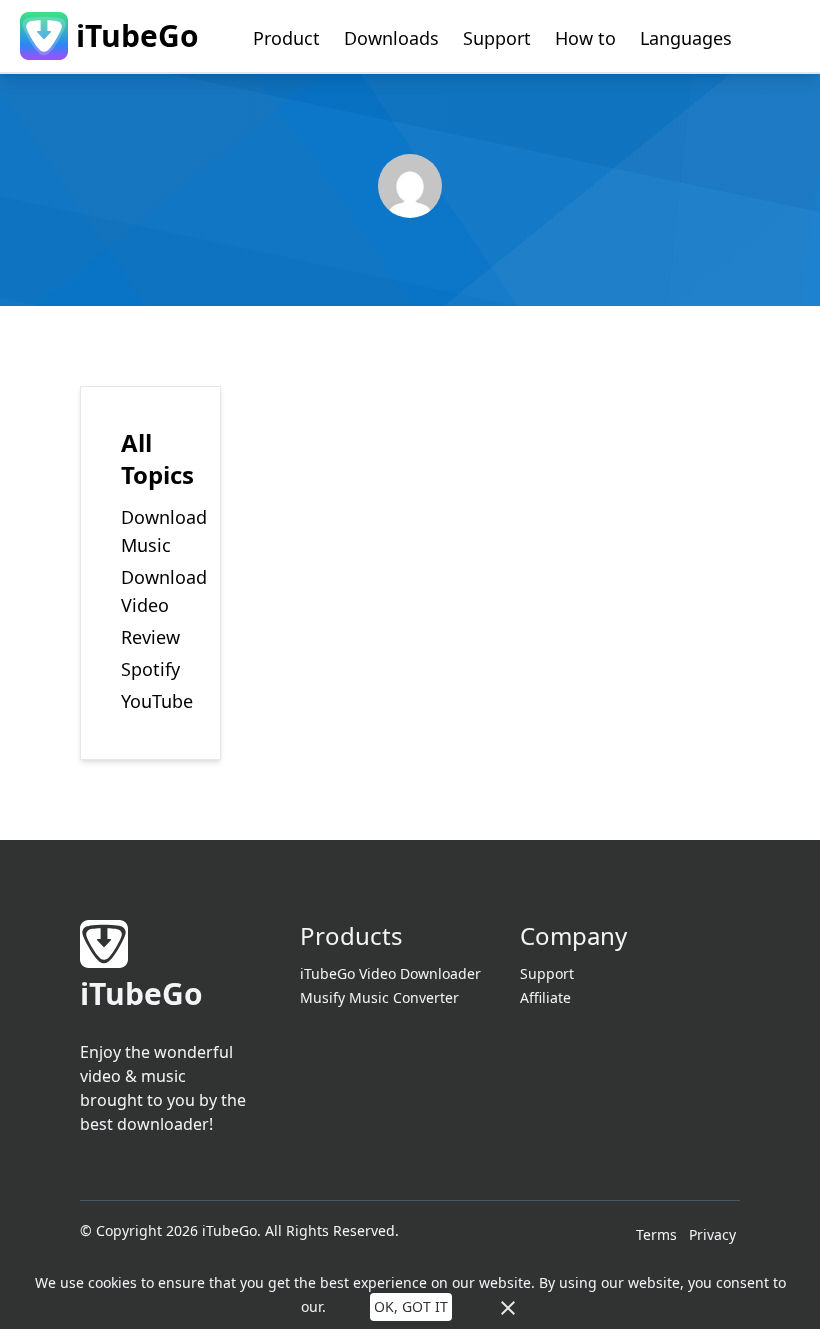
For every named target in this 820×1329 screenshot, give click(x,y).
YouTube (157, 701)
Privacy (712, 1234)
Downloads (391, 38)
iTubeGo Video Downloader (390, 973)
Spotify (150, 669)
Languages (686, 38)
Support (497, 38)
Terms (656, 1234)
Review (150, 637)
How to (585, 38)
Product (286, 38)
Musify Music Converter (379, 997)
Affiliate (545, 997)
